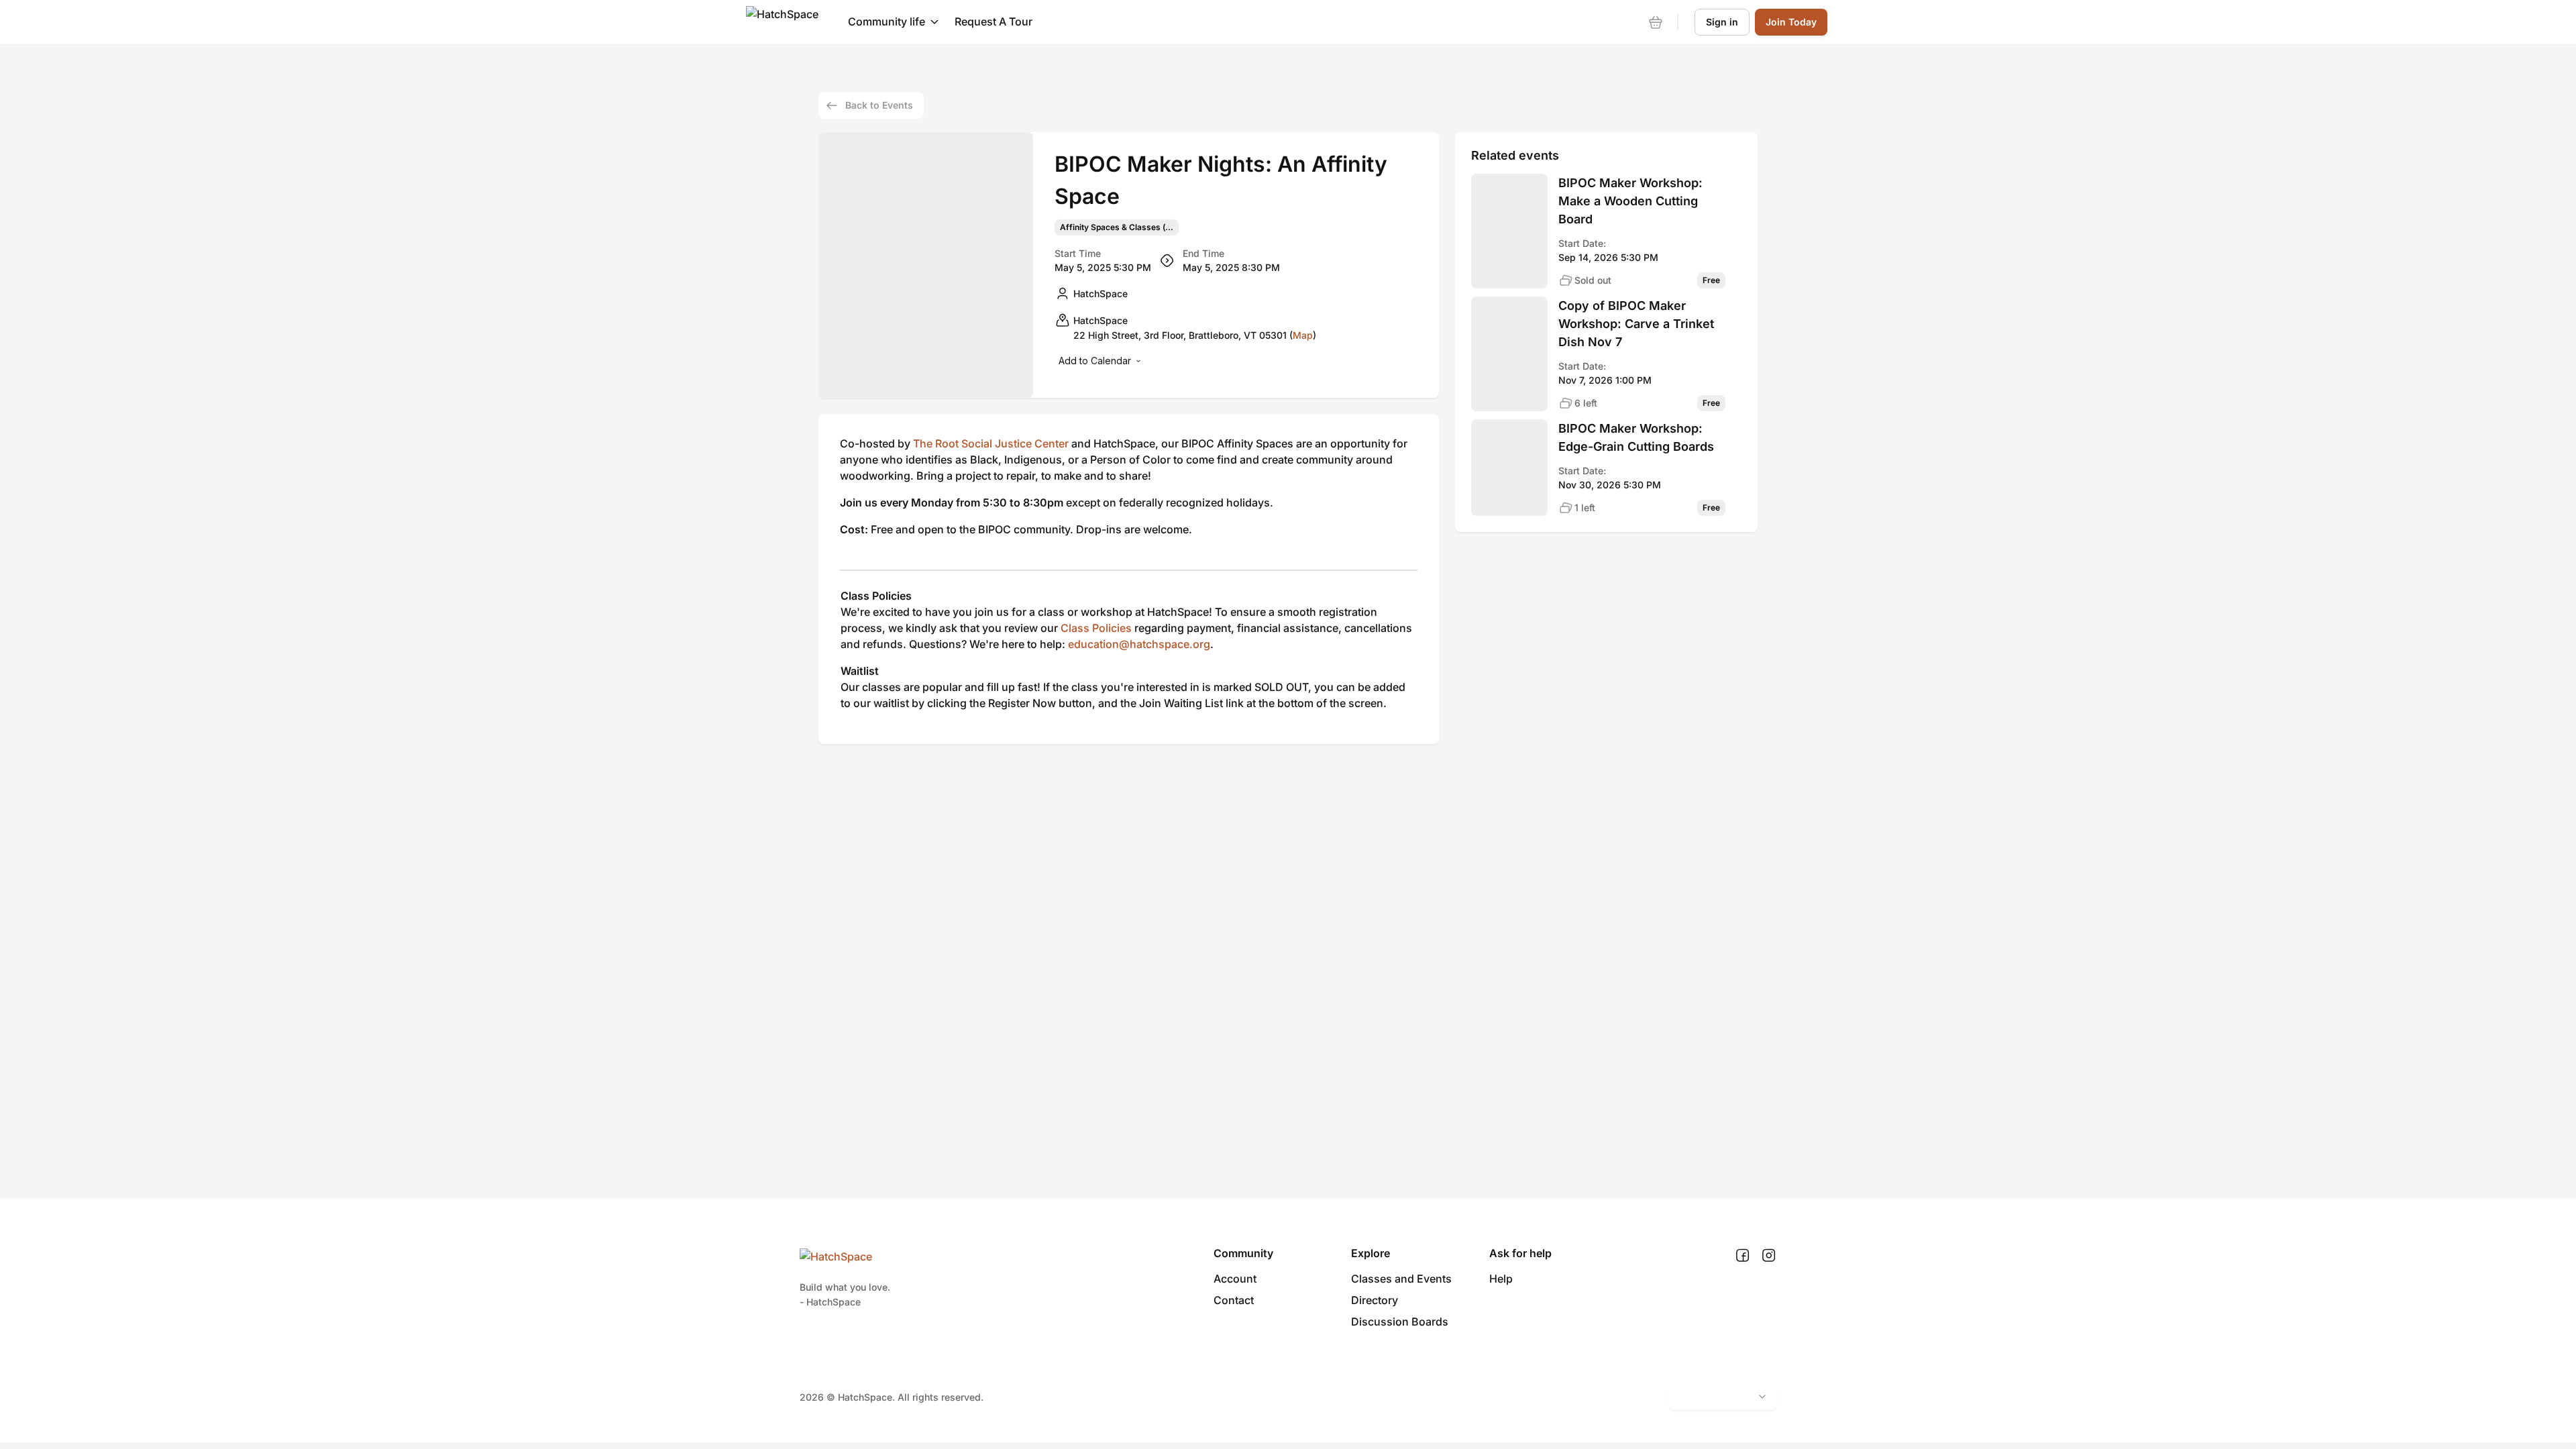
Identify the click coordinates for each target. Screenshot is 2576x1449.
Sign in (1722, 22)
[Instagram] (1769, 1256)
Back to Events (879, 105)
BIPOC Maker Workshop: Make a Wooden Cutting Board (1630, 201)
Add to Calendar (1095, 361)
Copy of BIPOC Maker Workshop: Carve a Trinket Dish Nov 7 (1636, 324)
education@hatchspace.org (1139, 644)
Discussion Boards (1400, 1322)
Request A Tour (994, 21)
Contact (1234, 1300)
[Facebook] (1742, 1256)
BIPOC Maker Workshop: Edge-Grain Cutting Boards (1636, 437)
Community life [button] (887, 21)
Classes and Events (1401, 1279)
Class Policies (1096, 628)
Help (1501, 1279)
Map (1303, 335)
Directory (1375, 1300)
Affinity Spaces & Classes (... (1117, 227)
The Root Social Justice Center (991, 443)
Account (1235, 1279)
